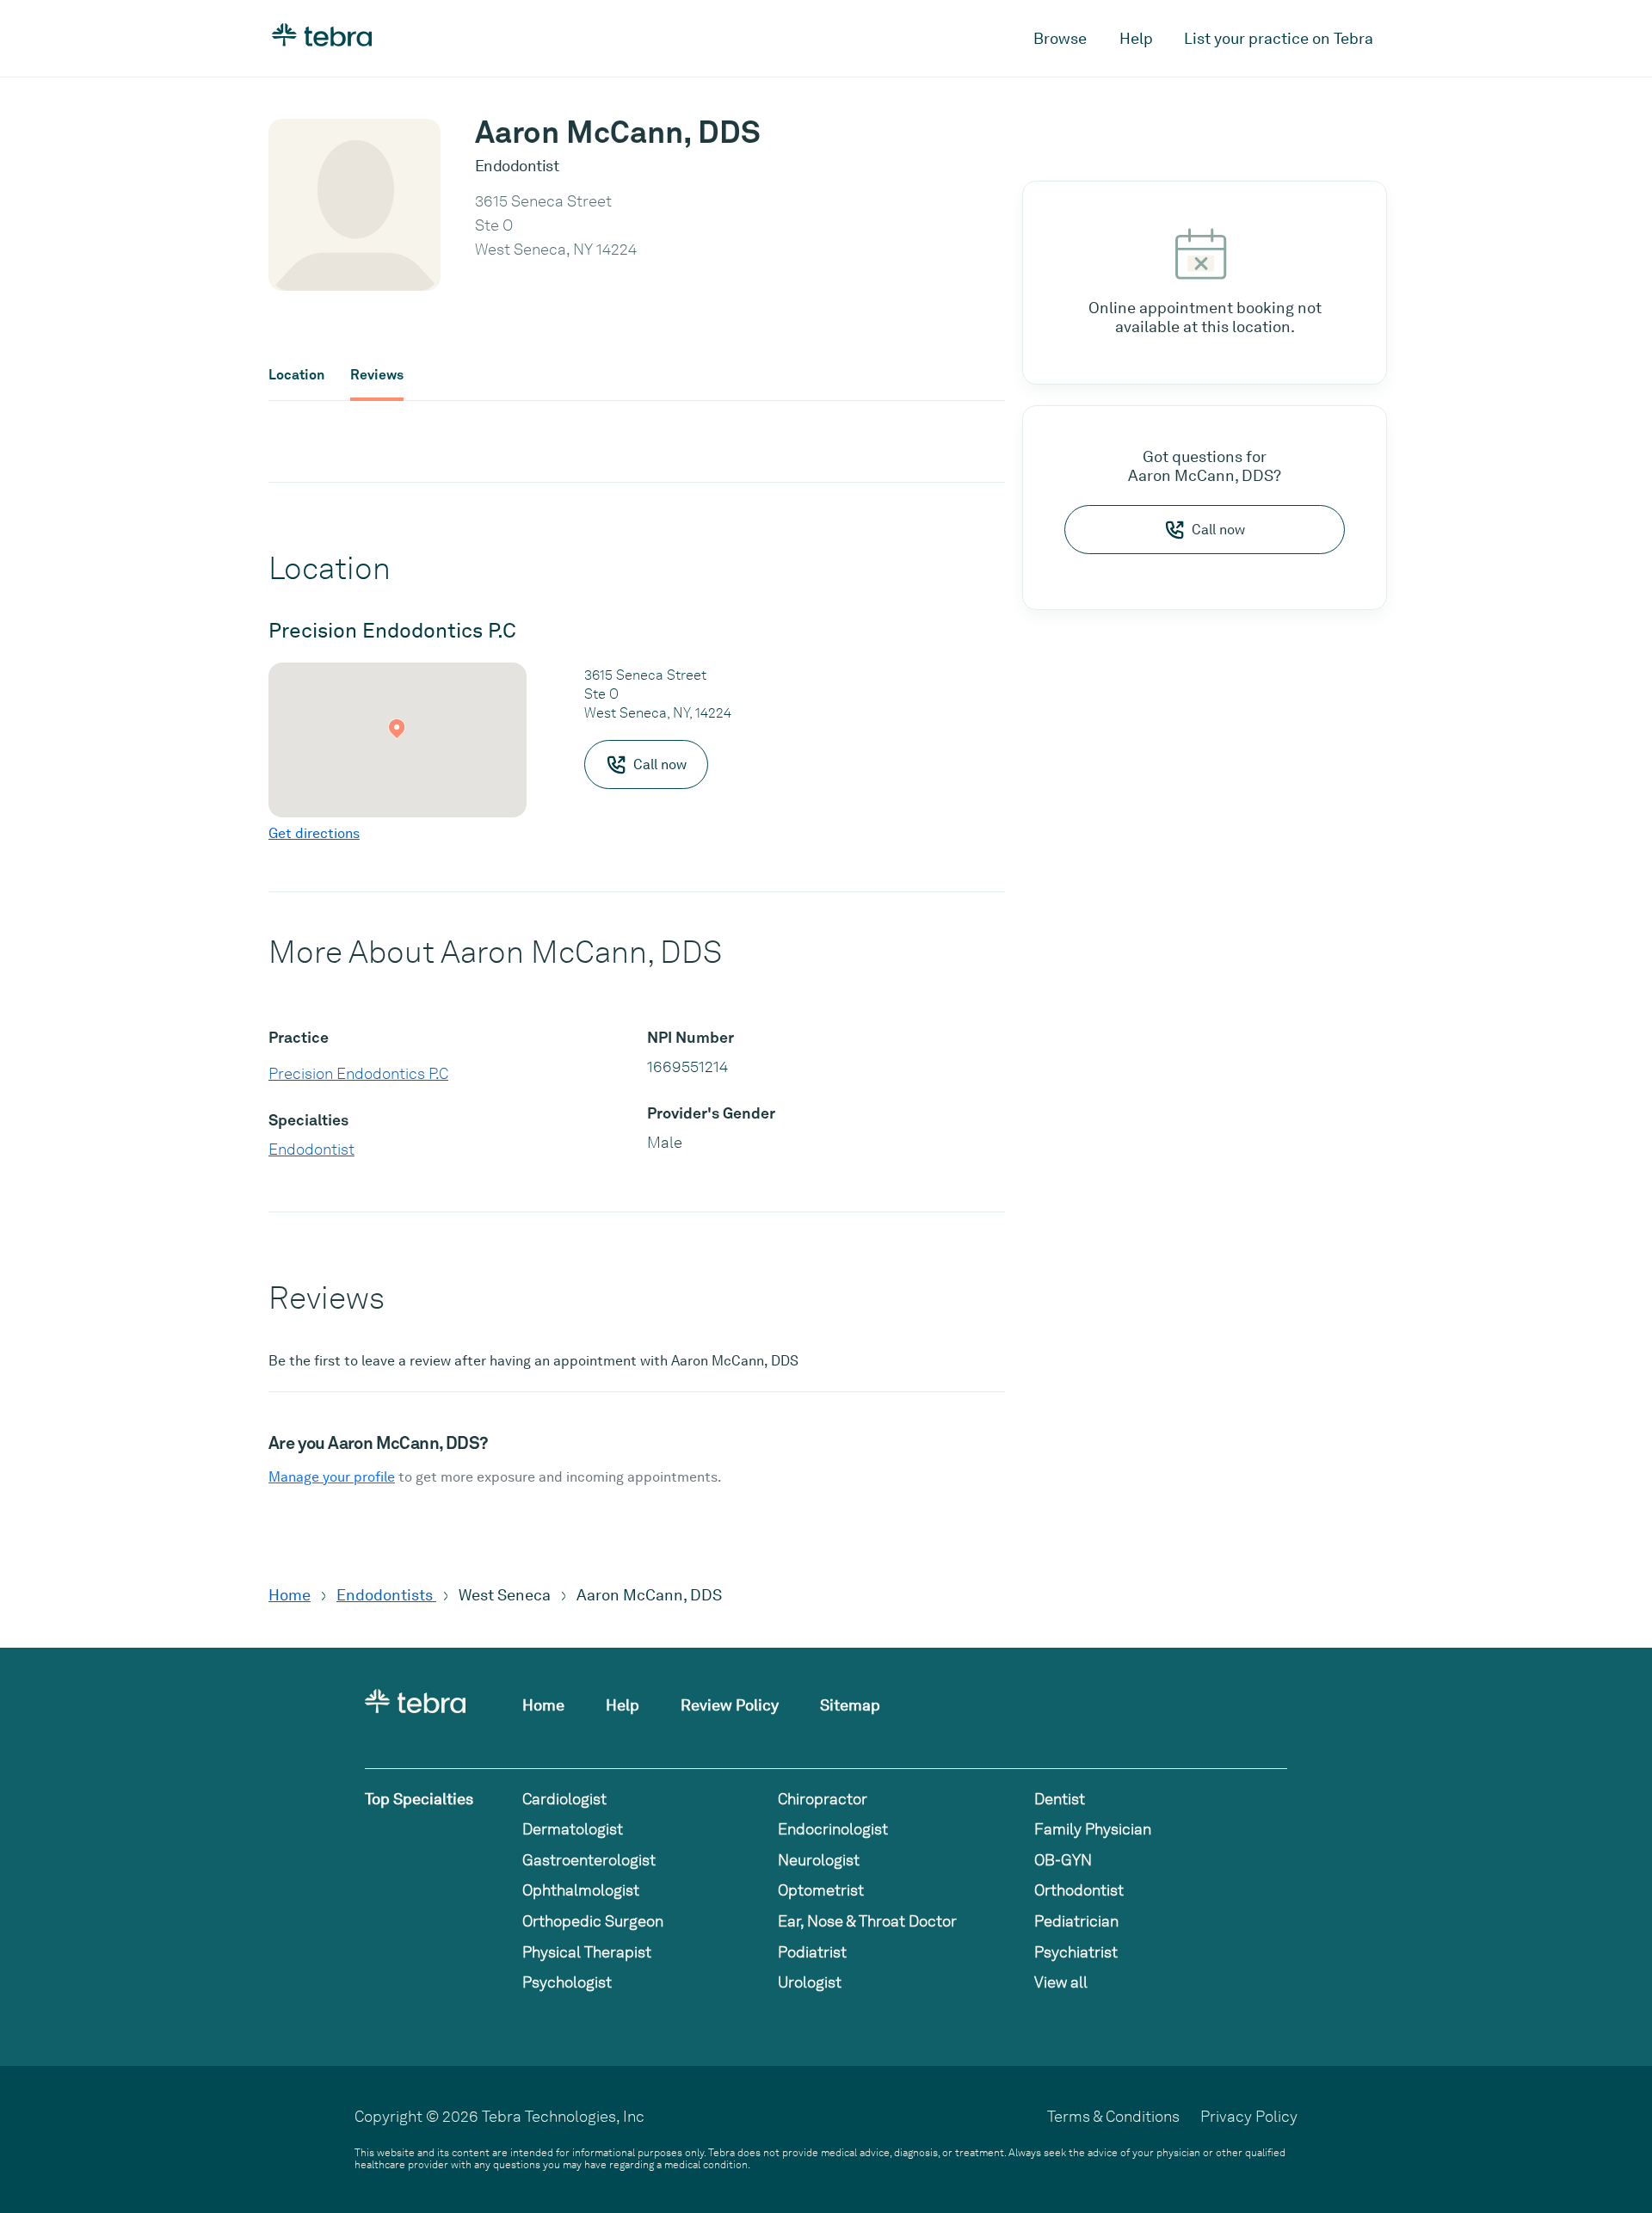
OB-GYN (1063, 1860)
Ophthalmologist (581, 1890)
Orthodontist (1079, 1890)
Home (290, 1595)
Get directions (314, 833)
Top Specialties (419, 1799)
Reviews (377, 375)
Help (1136, 38)
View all (1061, 1982)
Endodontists (386, 1595)
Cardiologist (564, 1799)
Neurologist (819, 1860)
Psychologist (567, 1982)
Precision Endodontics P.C (358, 1073)
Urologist (810, 1982)
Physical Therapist (587, 1952)
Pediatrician (1076, 1921)
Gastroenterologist (589, 1860)
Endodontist (311, 1149)
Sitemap (850, 1705)
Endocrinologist (833, 1829)
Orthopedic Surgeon (593, 1921)
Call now (1218, 530)
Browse (1060, 38)
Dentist (1060, 1799)
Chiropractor (823, 1799)
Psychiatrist (1076, 1952)
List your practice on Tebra (1279, 38)
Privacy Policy (1249, 2116)
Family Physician (1093, 1829)
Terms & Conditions (1113, 2116)
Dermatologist (573, 1829)
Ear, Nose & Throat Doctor (867, 1921)
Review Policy (730, 1705)
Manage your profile (332, 1477)
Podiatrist (812, 1952)
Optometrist (821, 1890)
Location (296, 375)
